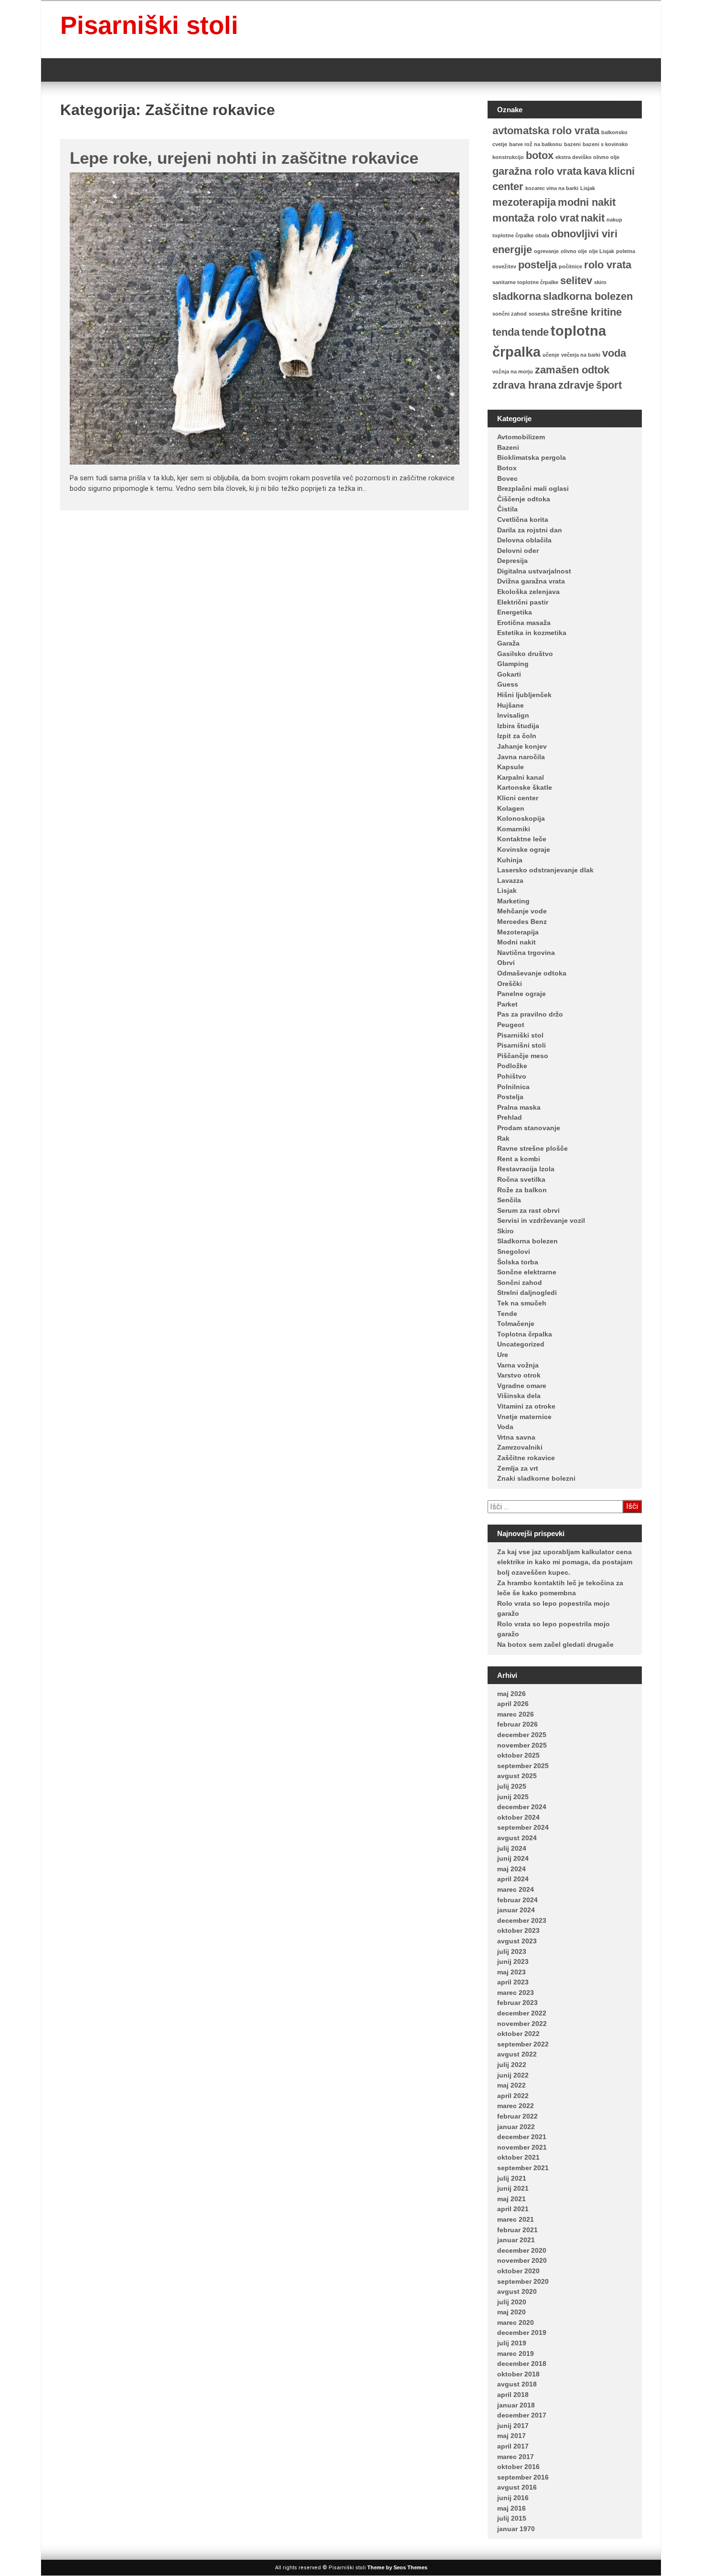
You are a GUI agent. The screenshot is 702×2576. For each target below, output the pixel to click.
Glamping (513, 664)
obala (542, 235)
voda (614, 353)
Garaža (508, 643)
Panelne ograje (521, 994)
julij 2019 (512, 2343)
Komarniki (514, 829)
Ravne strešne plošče (532, 1148)
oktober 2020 (518, 2271)
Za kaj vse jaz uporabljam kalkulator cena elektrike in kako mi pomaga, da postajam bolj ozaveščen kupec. (565, 1562)
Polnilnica (513, 1087)
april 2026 (513, 1704)
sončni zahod (510, 314)
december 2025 (522, 1735)
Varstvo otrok (519, 1375)
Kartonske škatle (525, 787)
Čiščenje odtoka (524, 499)
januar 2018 (516, 2405)
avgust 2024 (517, 1838)
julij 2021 (512, 2178)
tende (535, 332)
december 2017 (522, 2415)
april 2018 (513, 2395)
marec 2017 (516, 2457)
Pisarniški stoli (149, 25)
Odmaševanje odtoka (532, 973)
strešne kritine (586, 312)
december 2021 (522, 2137)
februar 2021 (517, 2230)
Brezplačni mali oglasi (533, 488)
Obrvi (506, 963)
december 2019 (522, 2332)
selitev (576, 281)
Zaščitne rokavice (526, 1458)
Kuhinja (510, 860)
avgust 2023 (517, 1941)
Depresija (512, 561)
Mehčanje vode (522, 911)
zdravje (576, 385)
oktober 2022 (518, 2034)
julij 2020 (512, 2302)
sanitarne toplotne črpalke (525, 282)
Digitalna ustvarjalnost (534, 571)
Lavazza (510, 880)
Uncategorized (521, 1344)
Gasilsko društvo (525, 654)
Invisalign (513, 715)
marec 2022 (516, 2106)
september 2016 (523, 2477)
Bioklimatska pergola (532, 457)
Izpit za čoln (517, 736)
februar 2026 (517, 1724)
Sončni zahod (520, 1283)
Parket (507, 1004)
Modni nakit (516, 942)
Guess (508, 684)
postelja (537, 265)
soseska (539, 314)
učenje (551, 355)
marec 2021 (516, 2219)
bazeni (572, 144)
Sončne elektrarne (527, 1272)
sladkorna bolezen (588, 296)
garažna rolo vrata (537, 171)
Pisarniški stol (520, 1035)
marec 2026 (516, 1714)
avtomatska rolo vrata (546, 131)
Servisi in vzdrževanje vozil (541, 1220)
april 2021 (513, 2209)
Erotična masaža (524, 623)
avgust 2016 (517, 2487)
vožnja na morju (513, 371)
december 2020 (522, 2250)
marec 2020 (516, 2322)
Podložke (512, 1066)
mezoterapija (524, 202)
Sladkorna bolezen (527, 1241)
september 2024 (523, 1827)
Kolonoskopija (521, 818)
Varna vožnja (518, 1365)
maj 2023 (511, 1972)
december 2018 (522, 2364)
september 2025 (523, 1766)
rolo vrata (608, 265)
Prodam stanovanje (529, 1128)
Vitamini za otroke (526, 1406)
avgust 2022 (517, 2054)
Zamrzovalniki (520, 1447)
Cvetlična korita (523, 519)
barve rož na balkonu (536, 144)
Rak (503, 1138)
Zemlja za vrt (518, 1468)
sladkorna (517, 296)
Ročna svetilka (521, 1179)
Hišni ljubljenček (524, 695)
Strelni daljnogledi (527, 1293)
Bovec (507, 478)
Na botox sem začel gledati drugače (555, 1644)
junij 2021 (513, 2188)
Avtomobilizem (521, 437)
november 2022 (522, 2024)
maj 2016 (511, 2508)
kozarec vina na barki (552, 188)
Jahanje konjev (522, 746)
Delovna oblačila (524, 540)
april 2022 (513, 2096)
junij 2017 (513, 2426)
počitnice (570, 266)
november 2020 (522, 2260)
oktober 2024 (518, 1817)
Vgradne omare (522, 1386)
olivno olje (574, 251)
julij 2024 (512, 1848)
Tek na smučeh (522, 1303)
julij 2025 (512, 1786)
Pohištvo (512, 1076)
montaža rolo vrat (536, 218)
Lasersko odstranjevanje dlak (545, 870)
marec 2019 (516, 2353)
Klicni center (518, 798)
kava (595, 171)
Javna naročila (521, 757)
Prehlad (510, 1117)
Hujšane (511, 705)
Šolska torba (518, 1262)
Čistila (507, 509)
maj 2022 (511, 2085)
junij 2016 (513, 2498)
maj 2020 (511, 2312)
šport (609, 385)
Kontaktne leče (522, 839)
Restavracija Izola (526, 1169)
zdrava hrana (524, 385)
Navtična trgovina (526, 953)
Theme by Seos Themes (397, 2567)
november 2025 (522, 1745)
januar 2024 (516, 1910)
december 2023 (522, 1920)
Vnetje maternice (524, 1417)
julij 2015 (512, 2518)
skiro (600, 282)
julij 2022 (512, 2065)
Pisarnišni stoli (521, 1045)
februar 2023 (517, 2003)
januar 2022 (516, 2127)
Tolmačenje (516, 1324)
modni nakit (587, 202)
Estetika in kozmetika (532, 633)
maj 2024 (511, 1869)
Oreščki (510, 984)
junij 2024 (513, 1858)
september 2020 (523, 2281)
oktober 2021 (518, 2157)
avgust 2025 (517, 1776)
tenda (506, 332)
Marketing (513, 901)
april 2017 (513, 2446)
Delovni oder (518, 551)
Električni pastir (523, 602)
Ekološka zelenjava (528, 592)
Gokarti (509, 674)
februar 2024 (517, 1900)
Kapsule (511, 767)
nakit (593, 218)
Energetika (515, 612)
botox (540, 155)
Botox (507, 468)
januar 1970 (516, 2529)
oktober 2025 (518, 1755)
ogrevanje (546, 251)
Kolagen (511, 808)
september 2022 (523, 2044)
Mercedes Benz (522, 922)
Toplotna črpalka (525, 1334)
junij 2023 (513, 1961)
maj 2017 (511, 2436)
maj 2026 (511, 1694)
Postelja (510, 1097)
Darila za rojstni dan (530, 530)
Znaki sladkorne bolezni (536, 1478)
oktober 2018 (518, 2374)
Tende (507, 1314)
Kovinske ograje (524, 849)
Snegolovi (514, 1251)
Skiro (505, 1231)
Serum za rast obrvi (528, 1210)
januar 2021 (516, 2240)
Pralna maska (519, 1107)
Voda (505, 1427)
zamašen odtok (572, 370)
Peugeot (511, 1025)
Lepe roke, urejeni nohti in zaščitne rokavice (244, 158)
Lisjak (588, 188)
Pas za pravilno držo (530, 1014)
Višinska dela (519, 1396)
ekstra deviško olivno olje (587, 157)
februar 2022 (517, 2116)
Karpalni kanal (521, 777)
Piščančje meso (523, 1056)
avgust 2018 (517, 2384)
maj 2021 (511, 2199)
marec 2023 (516, 1993)
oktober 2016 (518, 2467)
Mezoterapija (518, 932)
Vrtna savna (516, 1437)
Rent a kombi (519, 1159)
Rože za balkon (522, 1190)
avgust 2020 (517, 2291)
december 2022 (522, 2013)
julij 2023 (512, 1951)
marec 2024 (516, 1889)
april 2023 (513, 1982)
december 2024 (522, 1807)
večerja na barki (581, 355)
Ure (503, 1355)
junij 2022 (513, 2075)
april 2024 (513, 1879)
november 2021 (522, 2147)
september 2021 (523, 2168)
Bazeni (508, 447)
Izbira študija (518, 726)
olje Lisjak (601, 251)
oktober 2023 (518, 1930)
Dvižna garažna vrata (531, 581)
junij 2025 (513, 1797)
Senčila (509, 1200)
